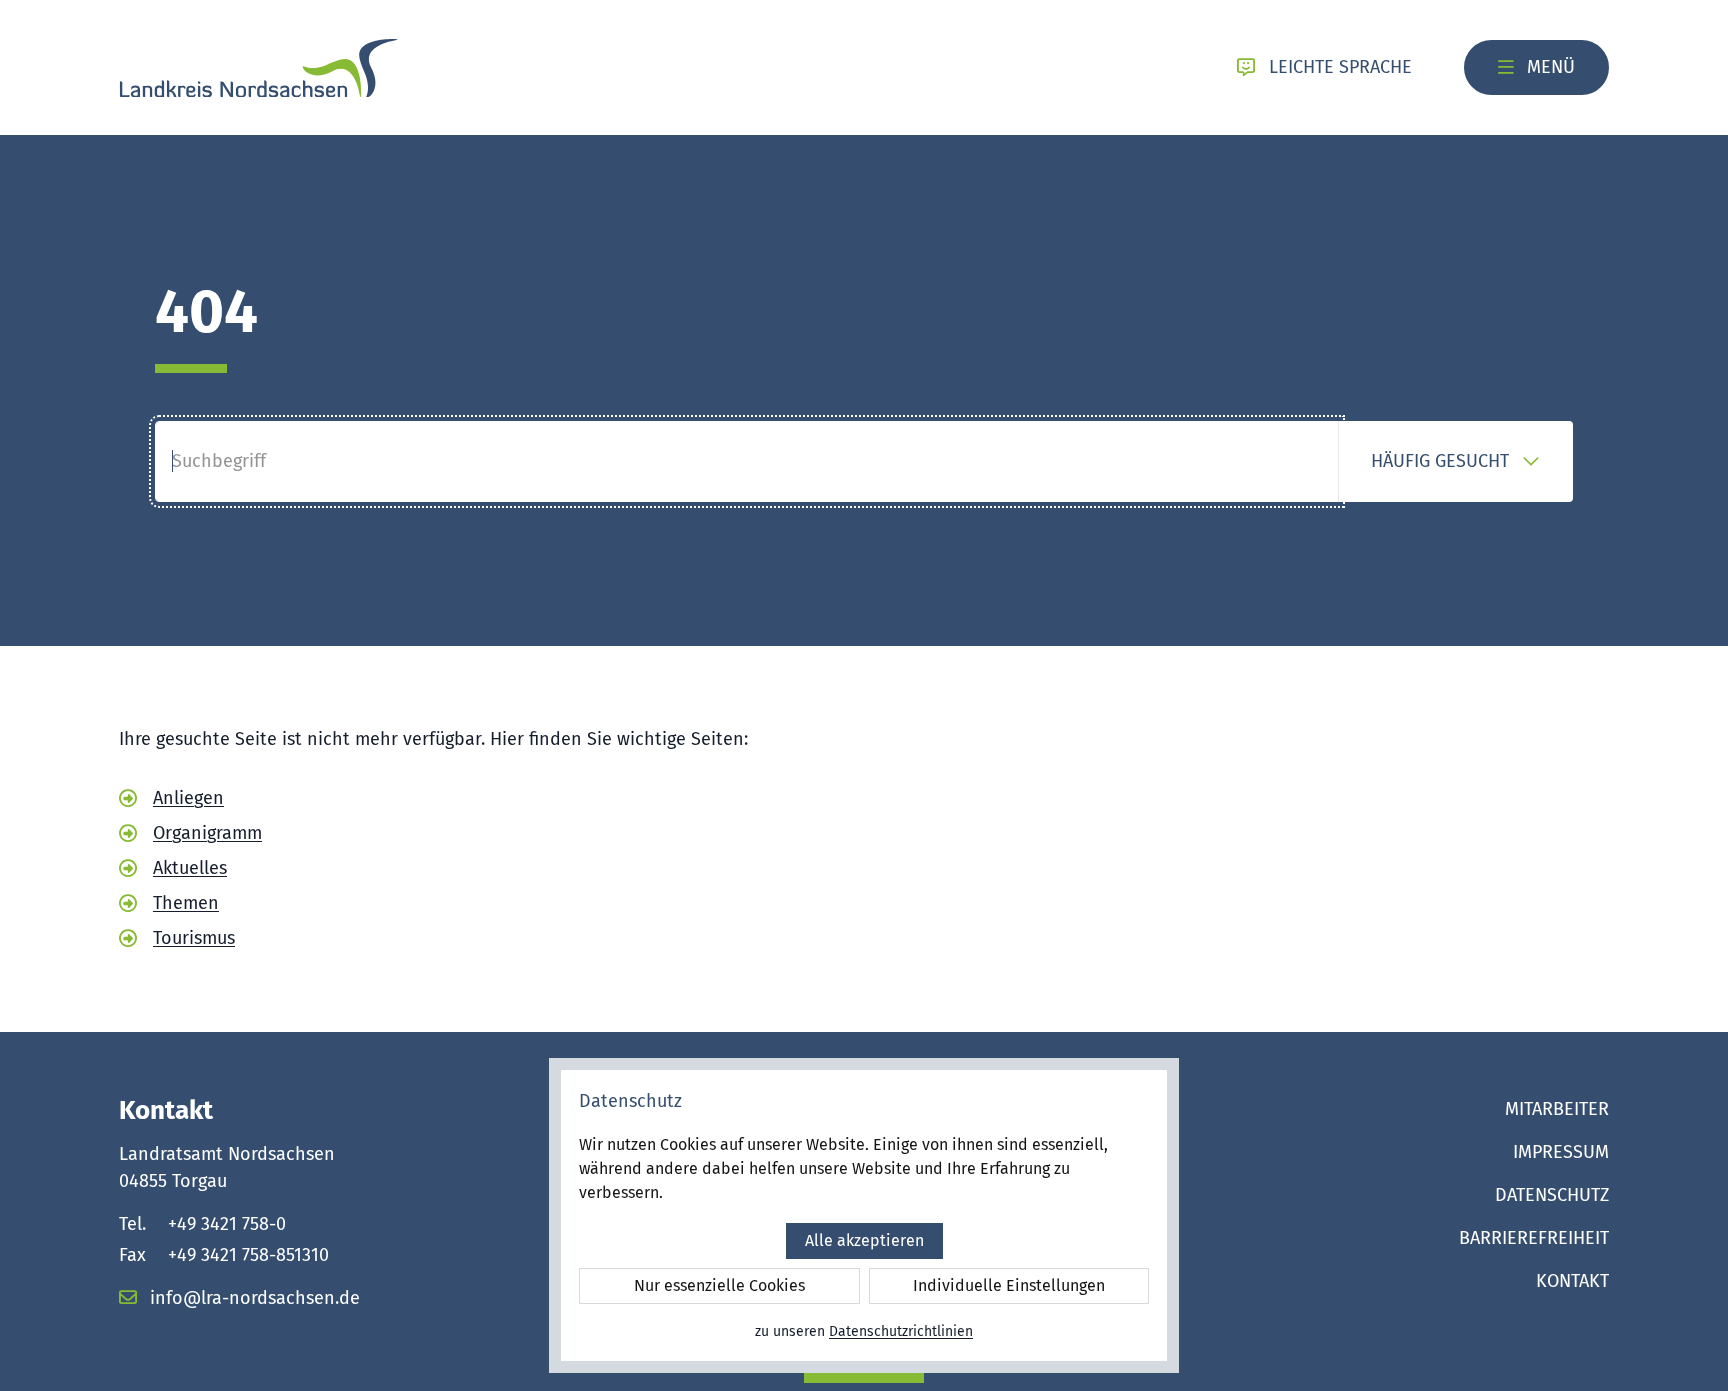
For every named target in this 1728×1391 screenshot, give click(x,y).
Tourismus (194, 938)
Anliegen (188, 798)
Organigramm (207, 833)
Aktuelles (190, 868)
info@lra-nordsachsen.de (252, 1298)
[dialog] (864, 1215)
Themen (186, 903)
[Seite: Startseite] (258, 68)
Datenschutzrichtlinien (901, 1331)
